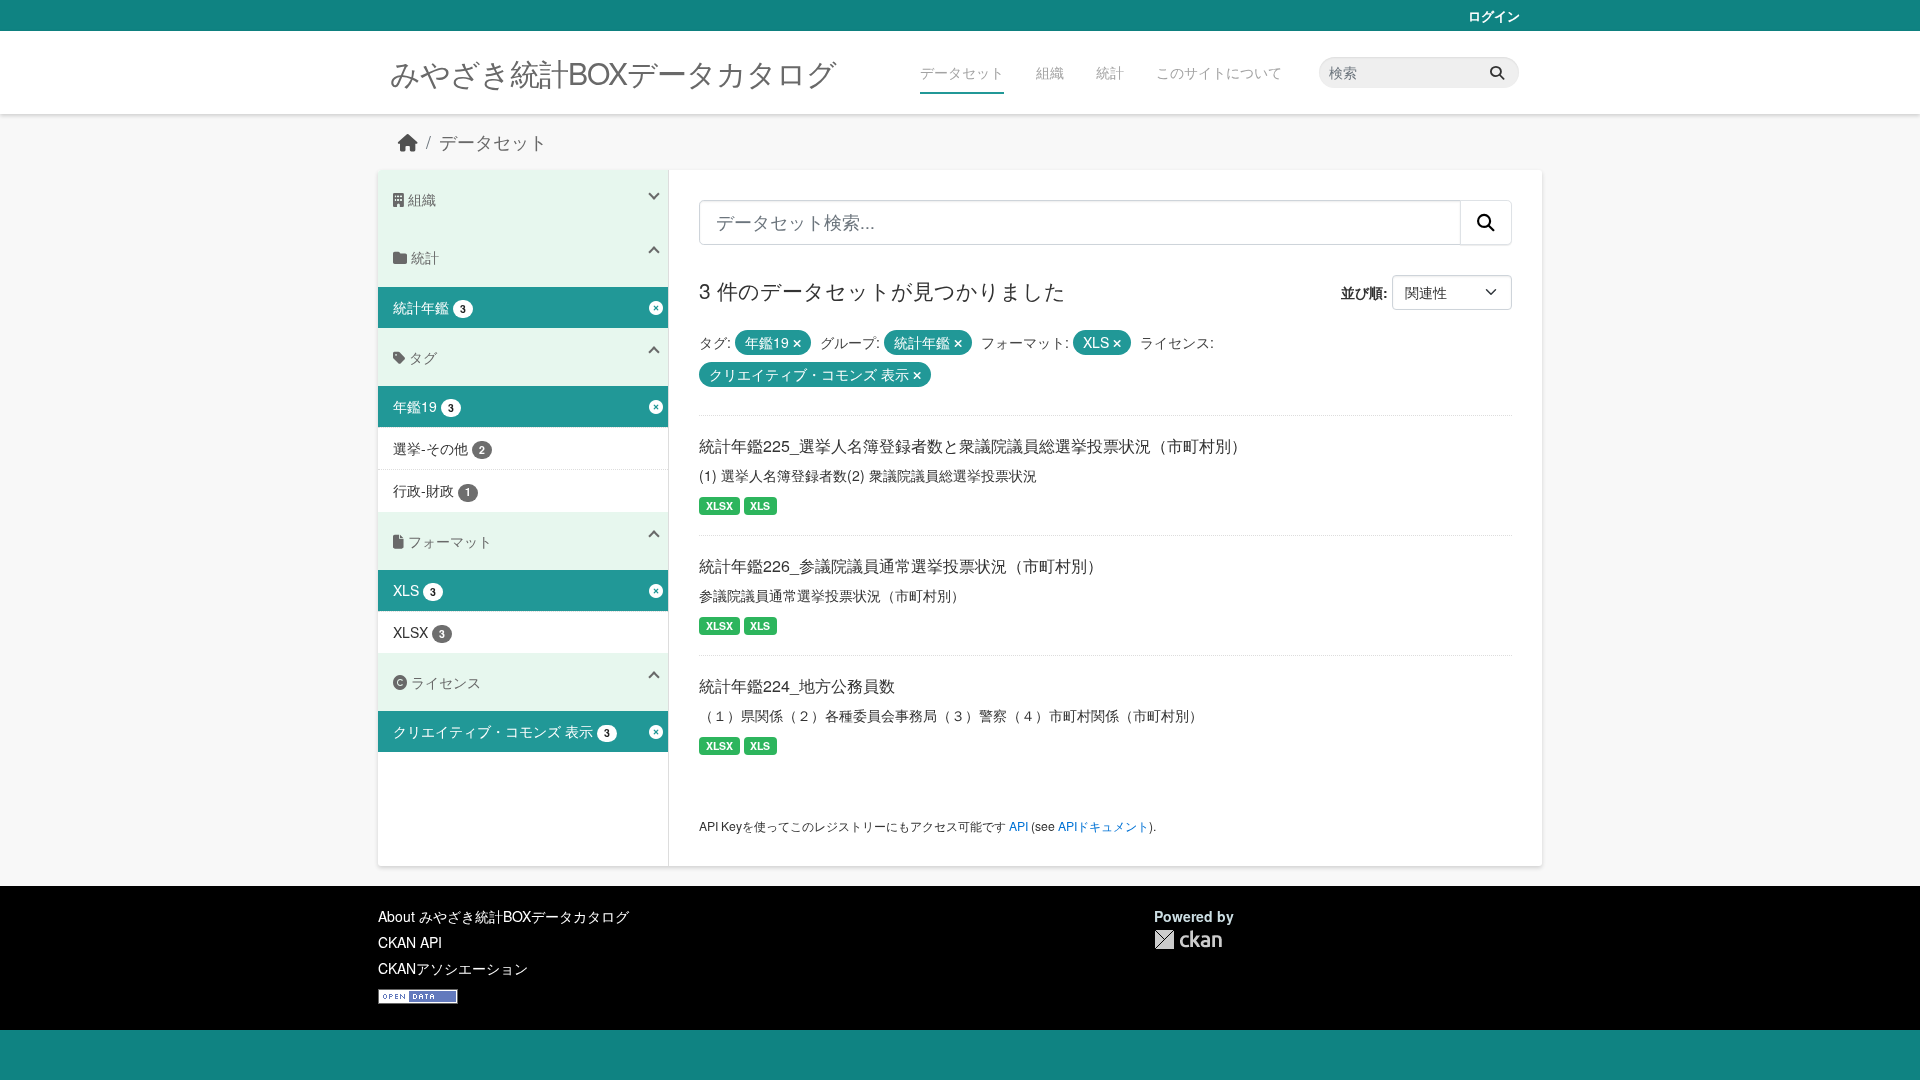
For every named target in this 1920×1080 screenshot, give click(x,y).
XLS (760, 505)
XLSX (719, 505)
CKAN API (410, 942)
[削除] (797, 343)
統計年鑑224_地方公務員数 (797, 685)
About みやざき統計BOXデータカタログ (503, 916)
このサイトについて (1219, 72)
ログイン (1494, 15)
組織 (1050, 72)
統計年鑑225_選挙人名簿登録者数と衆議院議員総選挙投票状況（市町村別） (973, 445)
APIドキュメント (1103, 825)
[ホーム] (408, 141)
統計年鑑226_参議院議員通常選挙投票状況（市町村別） (901, 565)
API (1018, 825)
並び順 (1362, 292)
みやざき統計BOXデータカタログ (613, 72)
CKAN (1188, 939)
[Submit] (1497, 72)
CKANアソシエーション (453, 968)
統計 (1110, 72)
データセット (962, 72)
